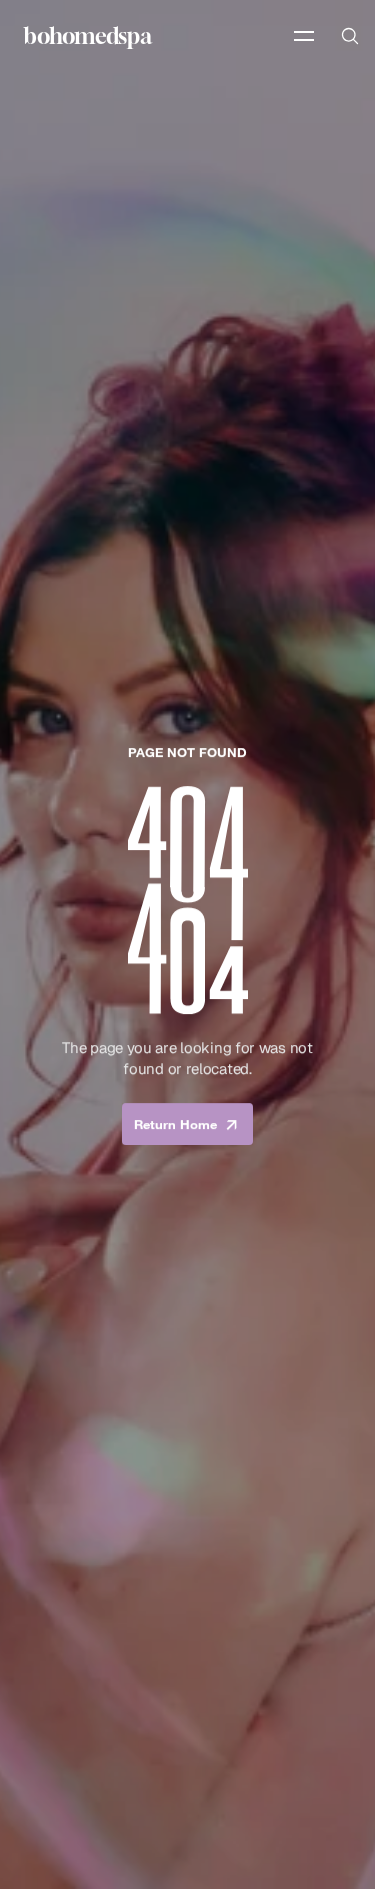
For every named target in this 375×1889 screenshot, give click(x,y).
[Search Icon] (349, 36)
